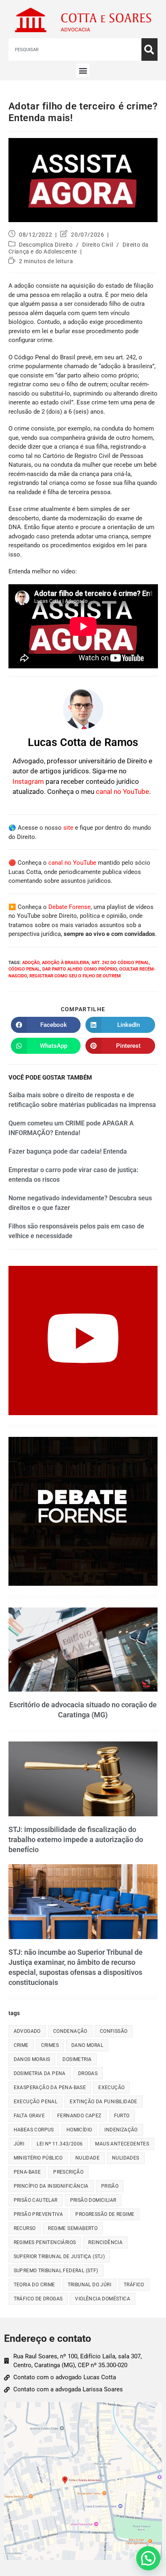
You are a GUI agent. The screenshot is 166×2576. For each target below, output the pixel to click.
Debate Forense (70, 907)
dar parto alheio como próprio (80, 969)
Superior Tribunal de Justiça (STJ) (59, 2257)
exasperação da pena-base (50, 2088)
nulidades (126, 2158)
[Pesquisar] (149, 49)
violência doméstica (103, 2299)
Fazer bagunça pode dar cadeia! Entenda (68, 1151)
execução (111, 2088)
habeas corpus (34, 2130)
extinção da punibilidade (104, 2102)
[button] (83, 70)
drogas (88, 2073)
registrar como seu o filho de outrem (75, 976)
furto (122, 2116)
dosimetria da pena (40, 2073)
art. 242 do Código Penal (120, 963)
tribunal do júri (89, 2285)
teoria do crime (34, 2285)
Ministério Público (38, 2158)
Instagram (28, 781)
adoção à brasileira (65, 963)
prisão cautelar (36, 2200)
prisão (110, 2186)
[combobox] (75, 49)
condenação (70, 2031)
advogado (27, 2031)
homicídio (79, 2130)
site (68, 828)
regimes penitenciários (45, 2242)
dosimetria (77, 2059)
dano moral (87, 2045)
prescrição (68, 2172)
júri (19, 2144)
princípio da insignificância (51, 2186)
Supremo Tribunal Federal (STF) (56, 2271)
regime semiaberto (73, 2228)
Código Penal (24, 969)
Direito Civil (98, 245)
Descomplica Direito (46, 245)
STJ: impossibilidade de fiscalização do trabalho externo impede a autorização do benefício (76, 1839)
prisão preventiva (38, 2214)
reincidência (105, 2242)
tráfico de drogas (38, 2299)
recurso (25, 2228)
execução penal (36, 2102)
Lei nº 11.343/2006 (60, 2144)
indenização (121, 2130)
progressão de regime (105, 2214)
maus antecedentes (122, 2144)
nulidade (87, 2158)
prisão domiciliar (93, 2200)
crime (21, 2045)
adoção (31, 963)
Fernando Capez (79, 2116)
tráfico (134, 2285)
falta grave (29, 2116)
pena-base (27, 2172)
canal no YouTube (122, 791)
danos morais (32, 2059)
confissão (114, 2031)
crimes (50, 2045)
